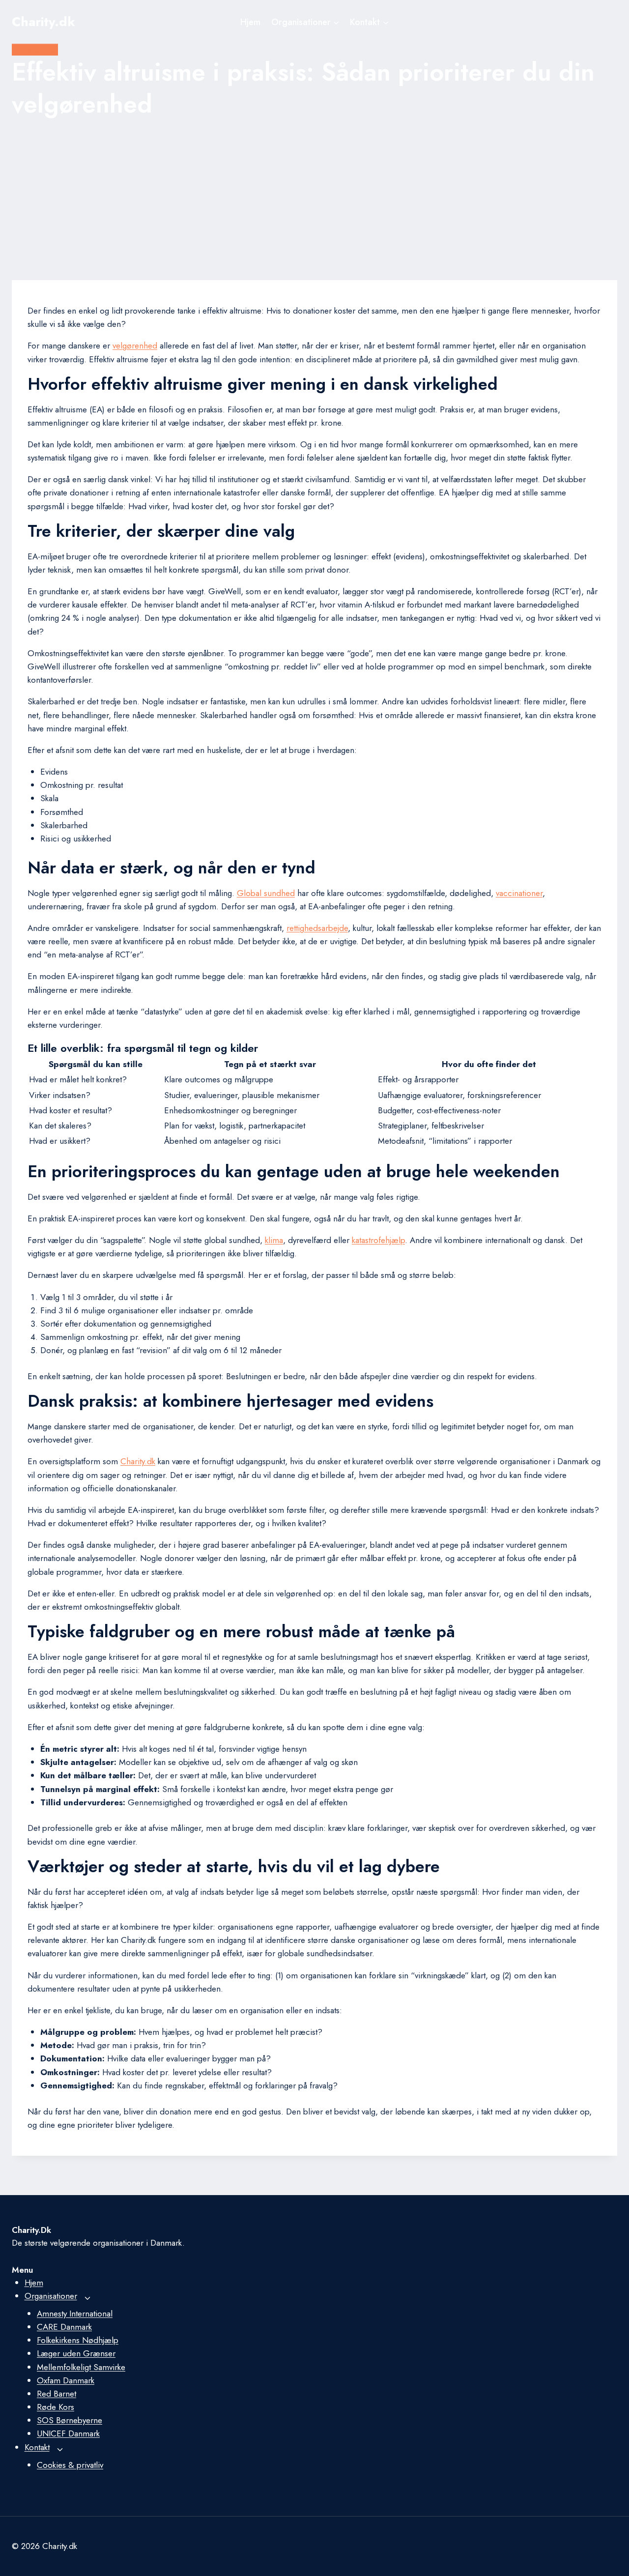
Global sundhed (266, 893)
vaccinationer (519, 893)
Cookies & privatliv (70, 2465)
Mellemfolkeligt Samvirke (81, 2367)
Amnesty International (75, 2314)
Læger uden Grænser (76, 2353)
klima (274, 1240)
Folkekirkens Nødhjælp (78, 2340)
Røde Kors (56, 2407)
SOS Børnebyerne (70, 2420)
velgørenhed (135, 346)
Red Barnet (57, 2394)
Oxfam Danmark (66, 2380)
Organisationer (51, 2296)
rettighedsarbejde (317, 928)
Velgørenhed (35, 50)
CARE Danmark (64, 2327)
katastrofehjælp (378, 1240)
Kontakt (37, 2447)
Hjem (250, 22)
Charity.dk (138, 1461)
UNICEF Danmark (68, 2433)
